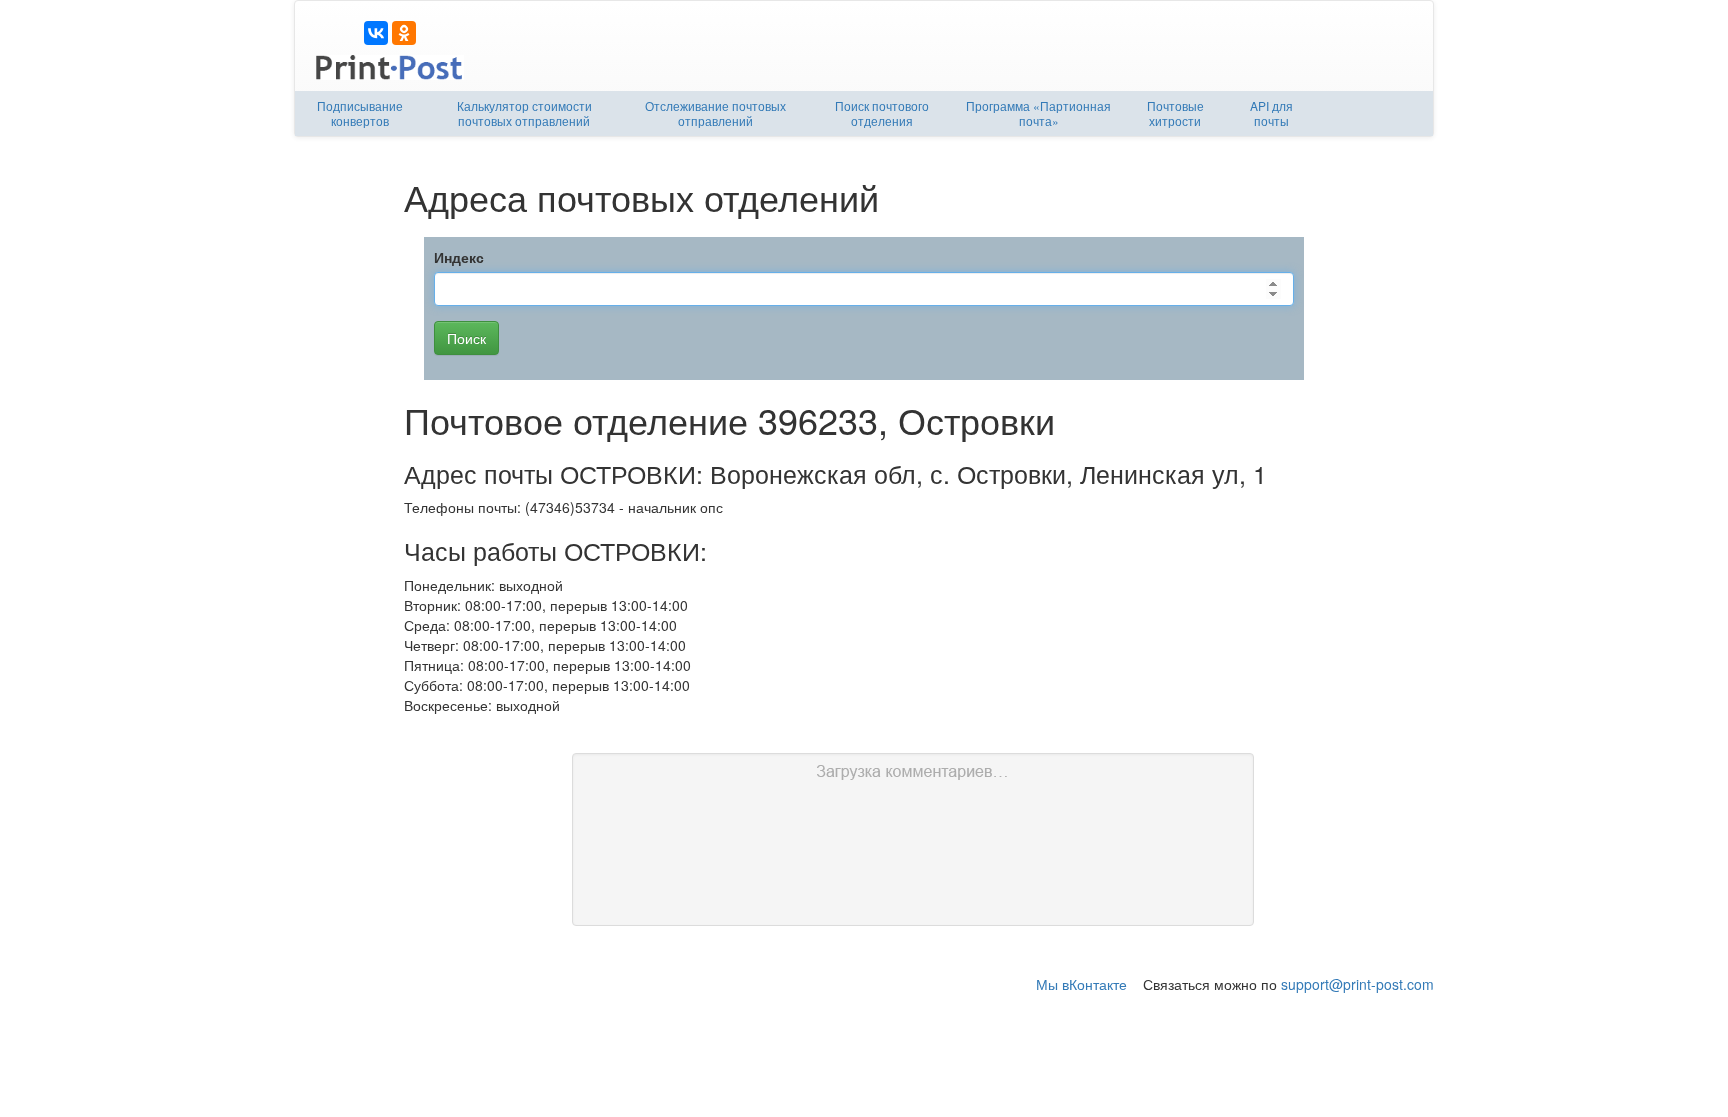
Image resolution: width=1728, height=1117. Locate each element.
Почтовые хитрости (1175, 113)
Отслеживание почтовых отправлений (715, 113)
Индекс (459, 257)
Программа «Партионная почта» (1038, 113)
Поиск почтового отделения (882, 113)
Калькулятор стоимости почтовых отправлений (524, 113)
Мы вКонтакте (1081, 984)
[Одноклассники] (404, 33)
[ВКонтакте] (376, 33)
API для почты (1271, 113)
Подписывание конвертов (360, 113)
